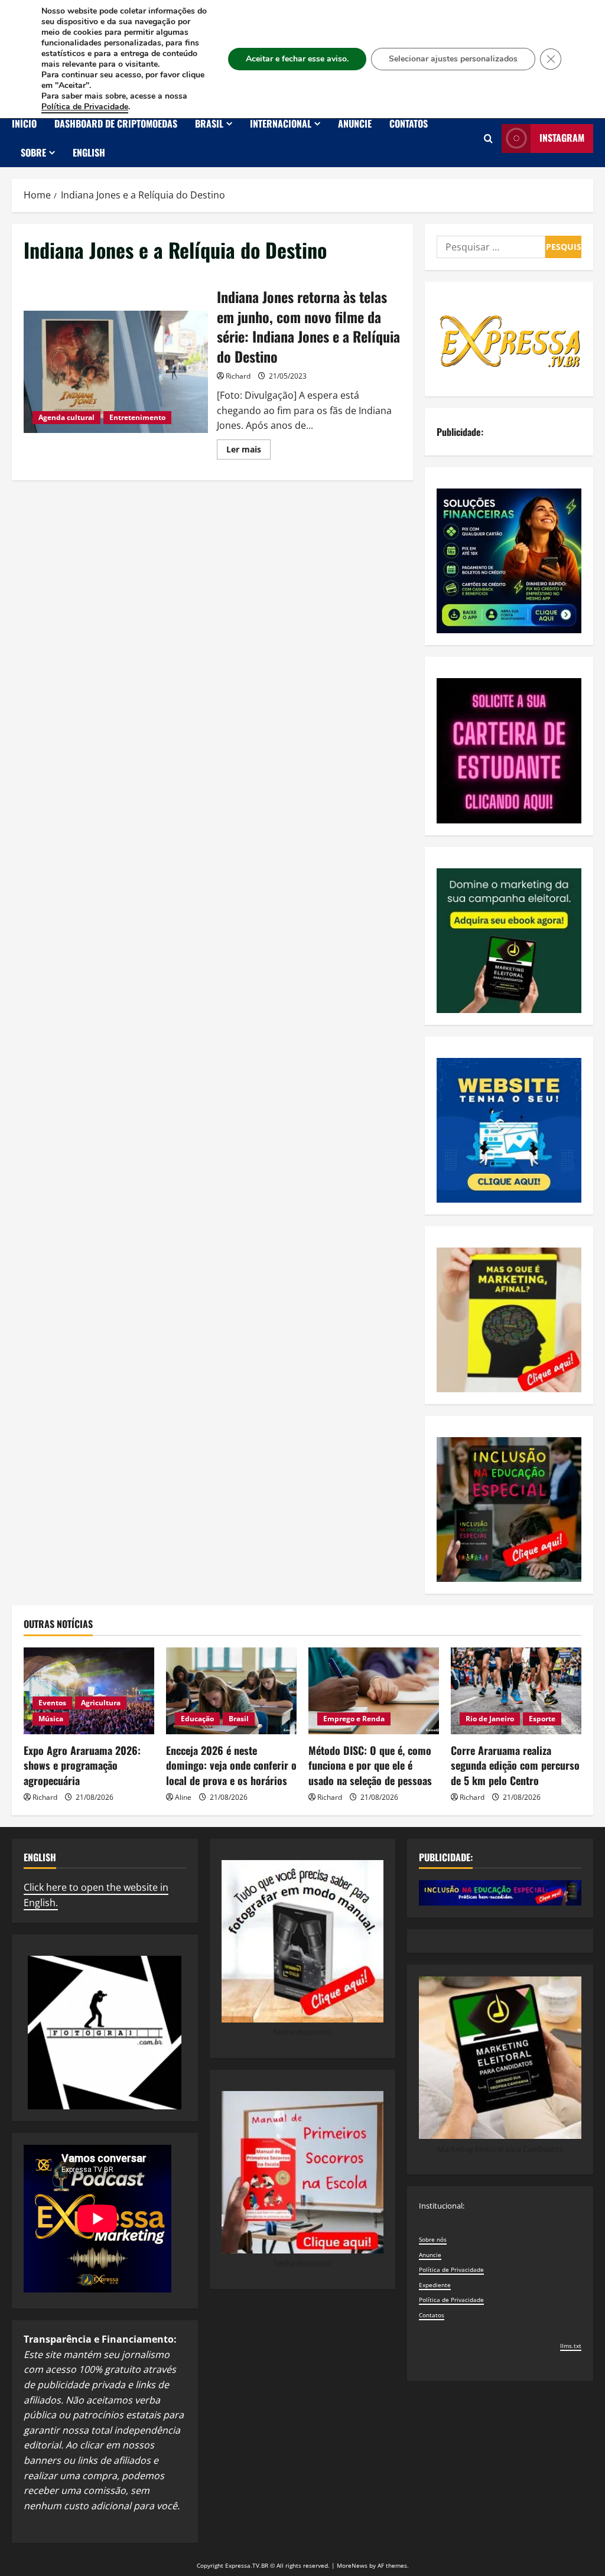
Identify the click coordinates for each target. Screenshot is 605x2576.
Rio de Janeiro (490, 1719)
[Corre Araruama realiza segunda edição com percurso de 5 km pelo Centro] (516, 1691)
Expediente (435, 2285)
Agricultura (101, 1703)
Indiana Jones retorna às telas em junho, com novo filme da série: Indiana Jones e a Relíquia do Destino (116, 372)
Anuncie (355, 123)
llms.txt (571, 2346)
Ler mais (248, 451)
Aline (183, 1797)
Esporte (542, 1719)
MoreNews (352, 2565)
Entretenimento (137, 417)
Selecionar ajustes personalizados (453, 59)
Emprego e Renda (354, 1719)
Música (51, 1719)
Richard (238, 376)
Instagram (562, 138)
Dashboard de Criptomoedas (116, 123)
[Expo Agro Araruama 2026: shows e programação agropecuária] (89, 1691)
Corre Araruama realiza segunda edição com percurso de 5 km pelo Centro (515, 1765)
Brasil (209, 123)
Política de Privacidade (451, 2269)
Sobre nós (433, 2239)
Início (24, 123)
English (89, 152)
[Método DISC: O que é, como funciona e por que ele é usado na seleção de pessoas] (374, 1691)
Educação (197, 1719)
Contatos (409, 123)
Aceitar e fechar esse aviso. (297, 59)
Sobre (33, 152)
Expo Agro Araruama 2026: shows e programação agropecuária (82, 1765)
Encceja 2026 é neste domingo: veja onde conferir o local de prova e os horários (231, 1765)
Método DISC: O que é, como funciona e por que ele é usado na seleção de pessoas (370, 1765)
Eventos (52, 1703)
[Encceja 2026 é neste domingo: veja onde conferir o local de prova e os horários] (231, 1691)
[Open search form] (488, 139)
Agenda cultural (66, 417)
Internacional (281, 123)
